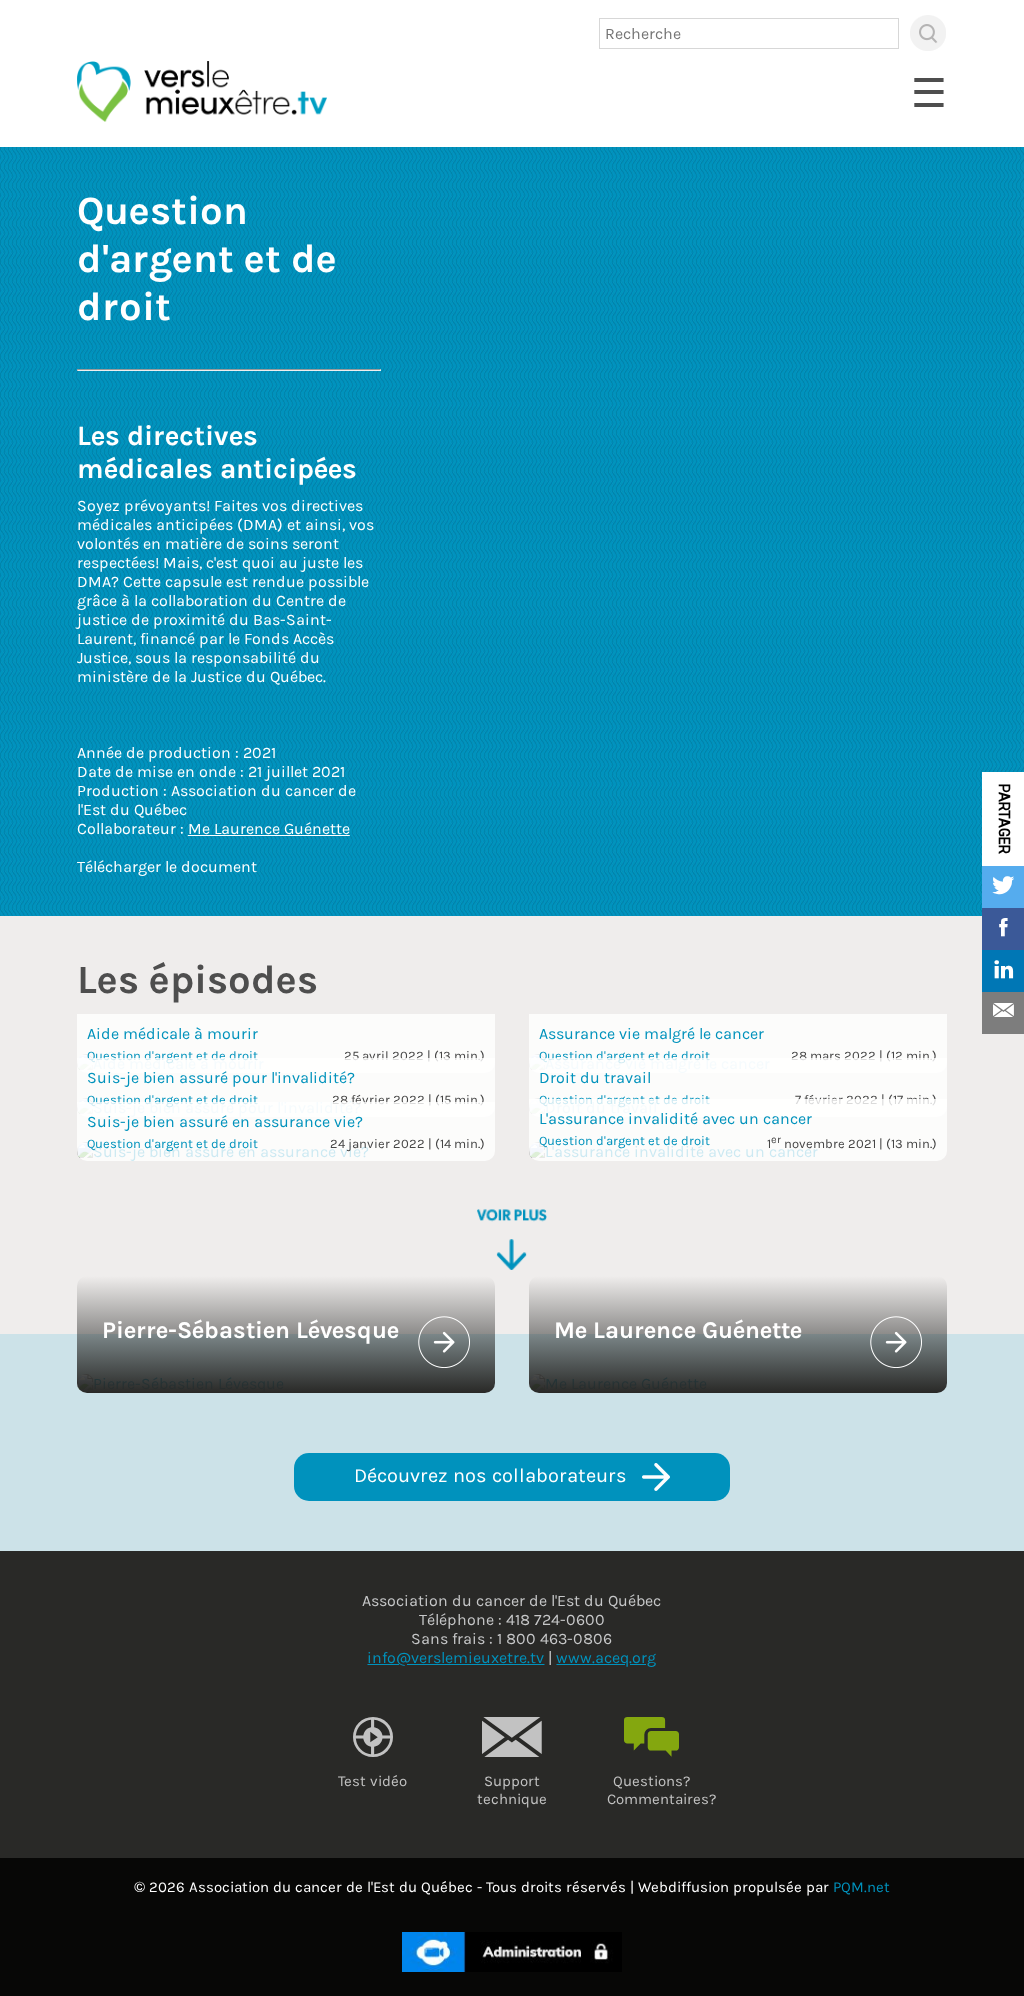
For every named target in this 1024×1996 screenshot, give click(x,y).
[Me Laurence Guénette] (618, 1383)
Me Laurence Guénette (269, 828)
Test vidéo (372, 1781)
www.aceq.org (606, 1657)
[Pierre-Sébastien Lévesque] (180, 1383)
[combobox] (749, 33)
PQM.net (861, 1887)
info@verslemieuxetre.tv (455, 1657)
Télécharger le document (167, 866)
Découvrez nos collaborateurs (493, 1475)
